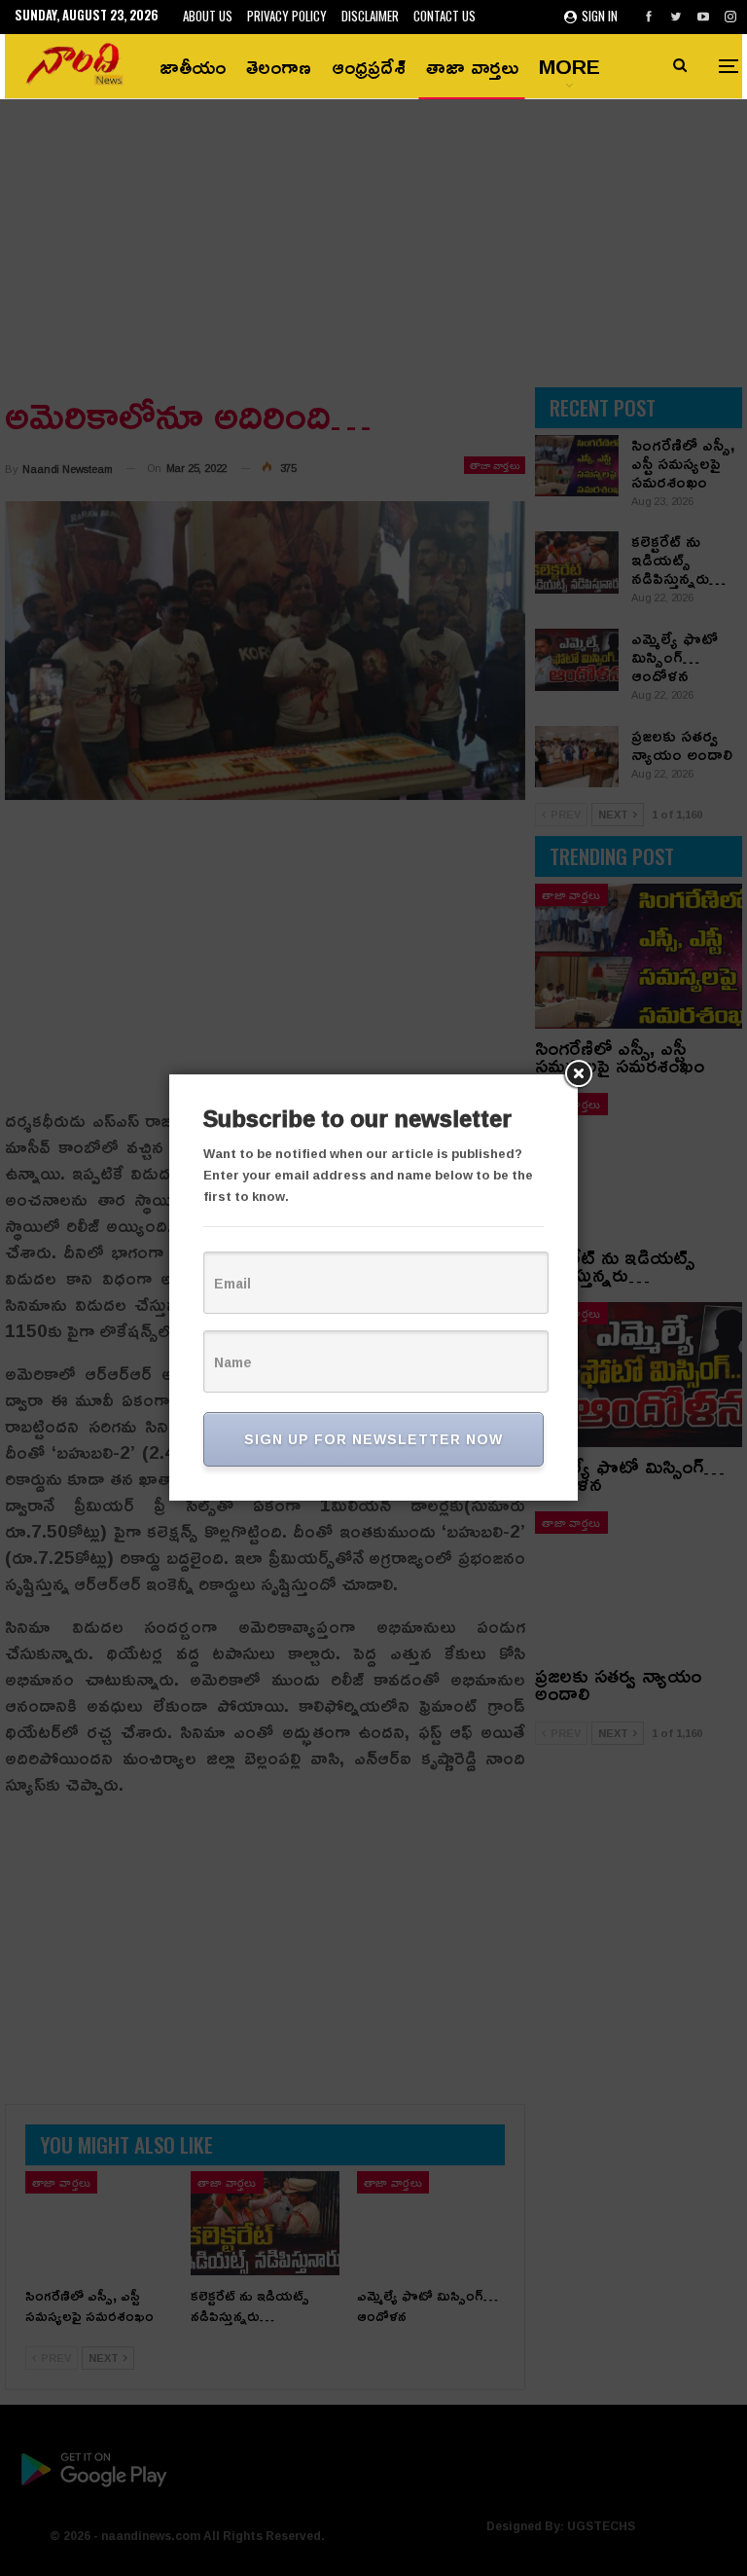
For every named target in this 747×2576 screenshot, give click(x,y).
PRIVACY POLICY (287, 16)
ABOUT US (208, 16)
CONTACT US (445, 16)
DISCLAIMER (370, 16)
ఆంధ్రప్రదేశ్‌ (369, 66)
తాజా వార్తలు (472, 66)
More (569, 66)
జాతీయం (193, 66)
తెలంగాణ (279, 66)
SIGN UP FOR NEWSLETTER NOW (373, 1439)
